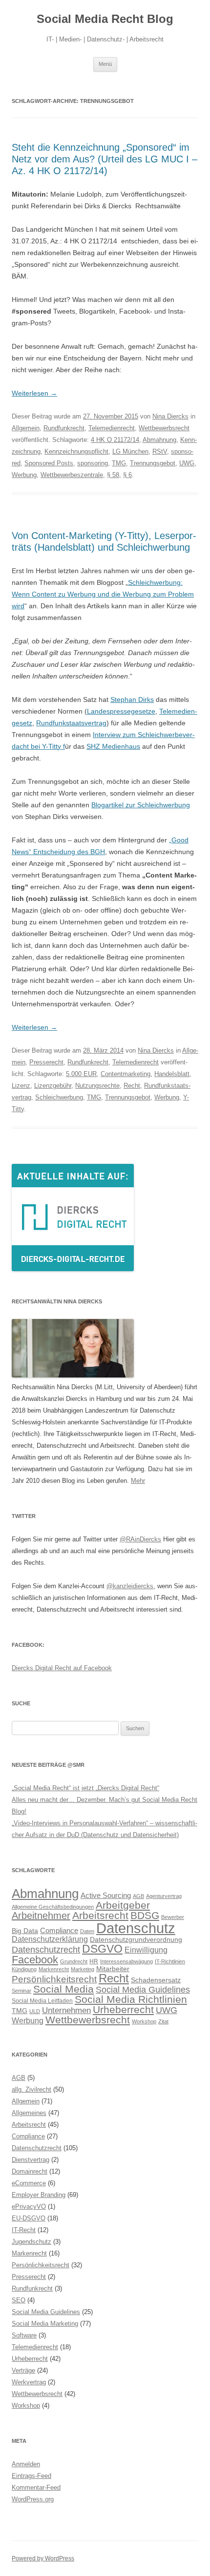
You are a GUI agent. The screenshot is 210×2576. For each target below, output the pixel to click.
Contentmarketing (126, 1074)
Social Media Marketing (45, 2324)
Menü (105, 64)
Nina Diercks (170, 416)
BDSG (145, 1915)
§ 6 (127, 475)
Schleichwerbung (59, 1097)
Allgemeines (29, 2113)
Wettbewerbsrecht (164, 428)
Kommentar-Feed (36, 2487)
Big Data (25, 1931)
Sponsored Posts (49, 463)
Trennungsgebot (153, 463)
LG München (130, 451)
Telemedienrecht (112, 428)
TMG (119, 463)
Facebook (35, 1960)
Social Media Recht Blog (105, 19)
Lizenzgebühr (53, 1086)
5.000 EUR (81, 1074)
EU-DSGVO (29, 2218)
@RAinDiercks (140, 1539)
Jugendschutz (31, 2242)
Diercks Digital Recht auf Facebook (62, 1668)
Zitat (163, 2021)
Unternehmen (66, 2010)
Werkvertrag (29, 2382)
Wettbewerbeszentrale (72, 475)
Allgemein (26, 428)
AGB (138, 1896)
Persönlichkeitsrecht (54, 1979)
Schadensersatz (156, 1980)
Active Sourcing (106, 1895)
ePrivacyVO (29, 2207)
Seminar (21, 1991)
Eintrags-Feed (31, 2476)
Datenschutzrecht (46, 1949)
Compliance (59, 1930)
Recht (132, 1086)
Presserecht (46, 1062)
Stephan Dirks (132, 699)
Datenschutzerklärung (50, 1939)
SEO (19, 2300)
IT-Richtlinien (170, 1961)
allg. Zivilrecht (31, 2089)
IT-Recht (24, 2230)
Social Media (63, 1989)
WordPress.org (33, 2499)
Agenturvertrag (164, 1896)
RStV (160, 451)
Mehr (138, 1481)
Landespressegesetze (121, 711)
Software (24, 2335)
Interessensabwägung (126, 1961)
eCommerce (29, 2183)
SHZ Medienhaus (113, 746)
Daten (87, 1931)
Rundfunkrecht (64, 428)
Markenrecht (54, 1969)
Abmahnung (159, 440)
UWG (187, 463)
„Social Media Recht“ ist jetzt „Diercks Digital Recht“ (85, 1788)
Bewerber (173, 1917)
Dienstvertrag (31, 2160)
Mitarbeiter (113, 1969)
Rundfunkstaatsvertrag (71, 723)
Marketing (83, 1969)
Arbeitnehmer (41, 1916)
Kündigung (24, 1969)
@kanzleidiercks (130, 1586)
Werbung (24, 475)
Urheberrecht (123, 2009)
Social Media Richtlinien (131, 1999)
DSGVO (102, 1949)
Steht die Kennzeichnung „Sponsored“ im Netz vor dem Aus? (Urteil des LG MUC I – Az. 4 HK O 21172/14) (105, 159)
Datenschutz (136, 1928)
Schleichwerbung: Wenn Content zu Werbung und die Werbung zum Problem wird (103, 594)
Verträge (23, 2370)
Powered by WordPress (43, 2558)
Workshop (144, 2021)
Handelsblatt (172, 1074)
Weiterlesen (34, 393)
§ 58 (113, 475)
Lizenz (21, 1086)
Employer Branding (39, 2195)
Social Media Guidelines (143, 1989)
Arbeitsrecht (100, 1915)
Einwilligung (146, 1950)
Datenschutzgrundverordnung (136, 1940)
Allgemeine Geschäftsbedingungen (53, 1907)
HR (94, 1961)
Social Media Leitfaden (42, 2001)
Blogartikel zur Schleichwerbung (141, 805)
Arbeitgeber (123, 1905)
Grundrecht (74, 1961)
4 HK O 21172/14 (115, 440)
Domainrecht (30, 2171)
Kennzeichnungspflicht (76, 451)
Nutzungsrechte (97, 1086)
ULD (35, 2011)
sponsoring (93, 463)
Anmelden (26, 2464)
